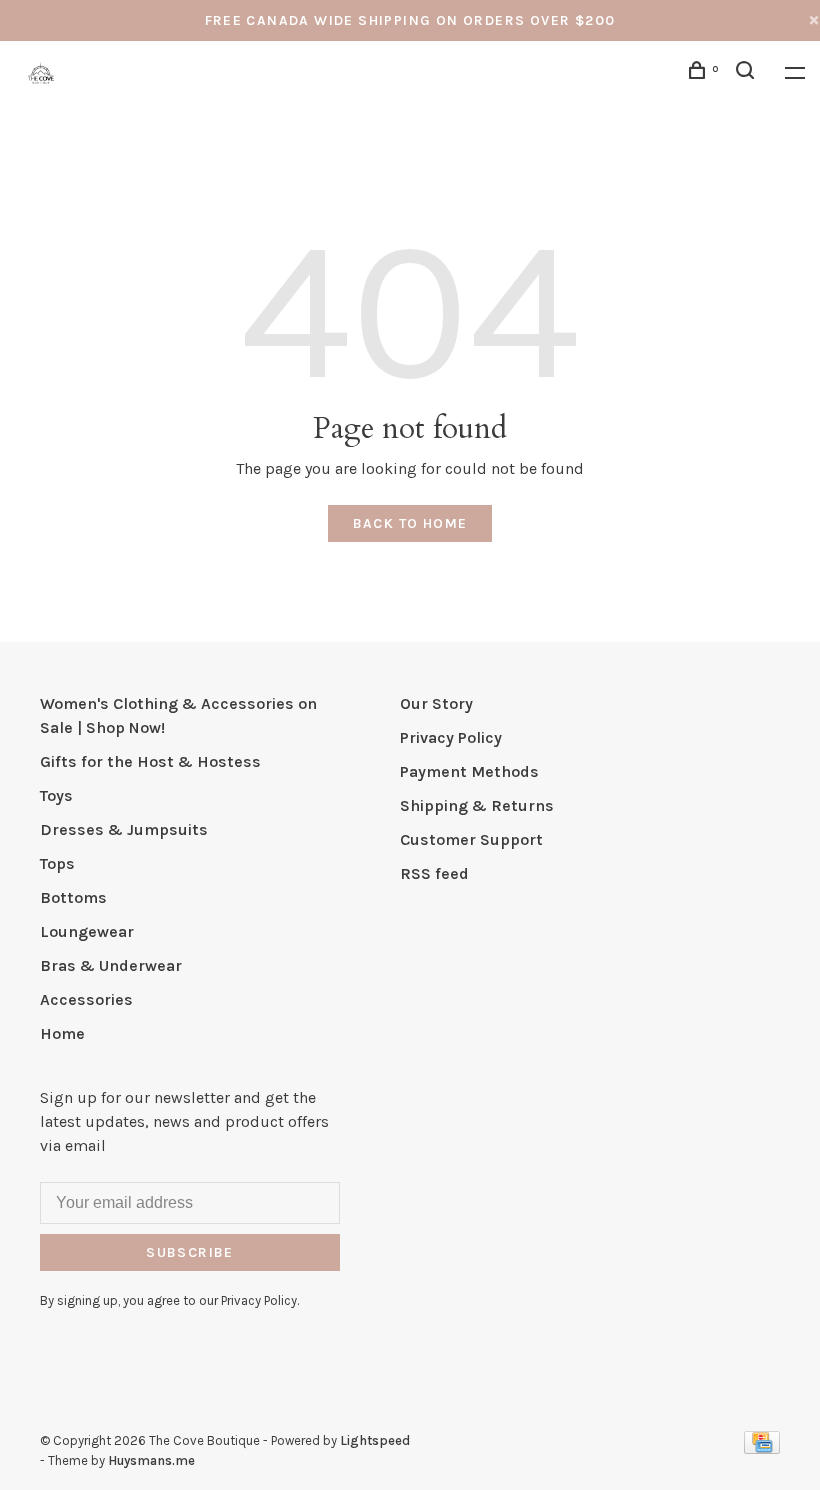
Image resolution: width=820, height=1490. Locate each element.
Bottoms (73, 897)
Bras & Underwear (111, 965)
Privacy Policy (451, 737)
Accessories (86, 999)
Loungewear (87, 931)
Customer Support (471, 839)
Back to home (410, 523)
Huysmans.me (151, 1460)
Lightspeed (375, 1440)
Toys (56, 795)
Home (62, 1033)
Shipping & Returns (477, 805)
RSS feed (434, 873)
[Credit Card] (762, 1448)
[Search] (748, 73)
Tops (57, 863)
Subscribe (190, 1252)
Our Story (436, 703)
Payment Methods (469, 771)
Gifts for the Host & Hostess (150, 761)
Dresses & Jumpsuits (124, 829)
